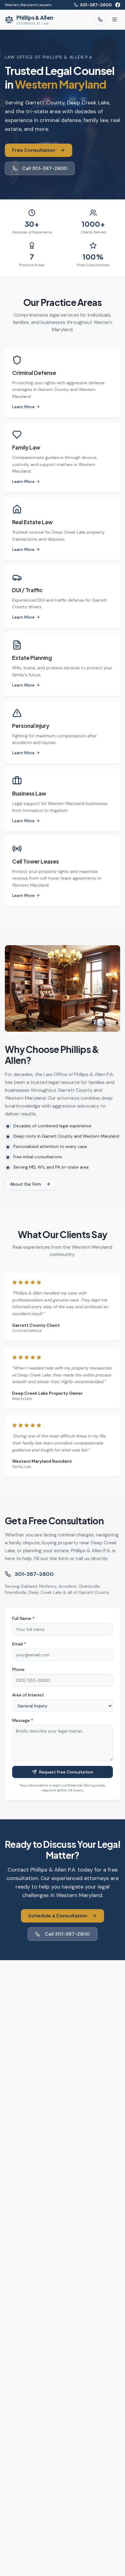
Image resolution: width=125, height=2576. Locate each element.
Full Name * (23, 1618)
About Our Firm (25, 1184)
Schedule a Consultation (58, 1916)
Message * (23, 1720)
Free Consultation (34, 150)
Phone (18, 1669)
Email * (19, 1644)
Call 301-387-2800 (45, 168)
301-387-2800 (96, 5)
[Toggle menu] (115, 19)
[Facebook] (118, 5)
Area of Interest (28, 1695)
